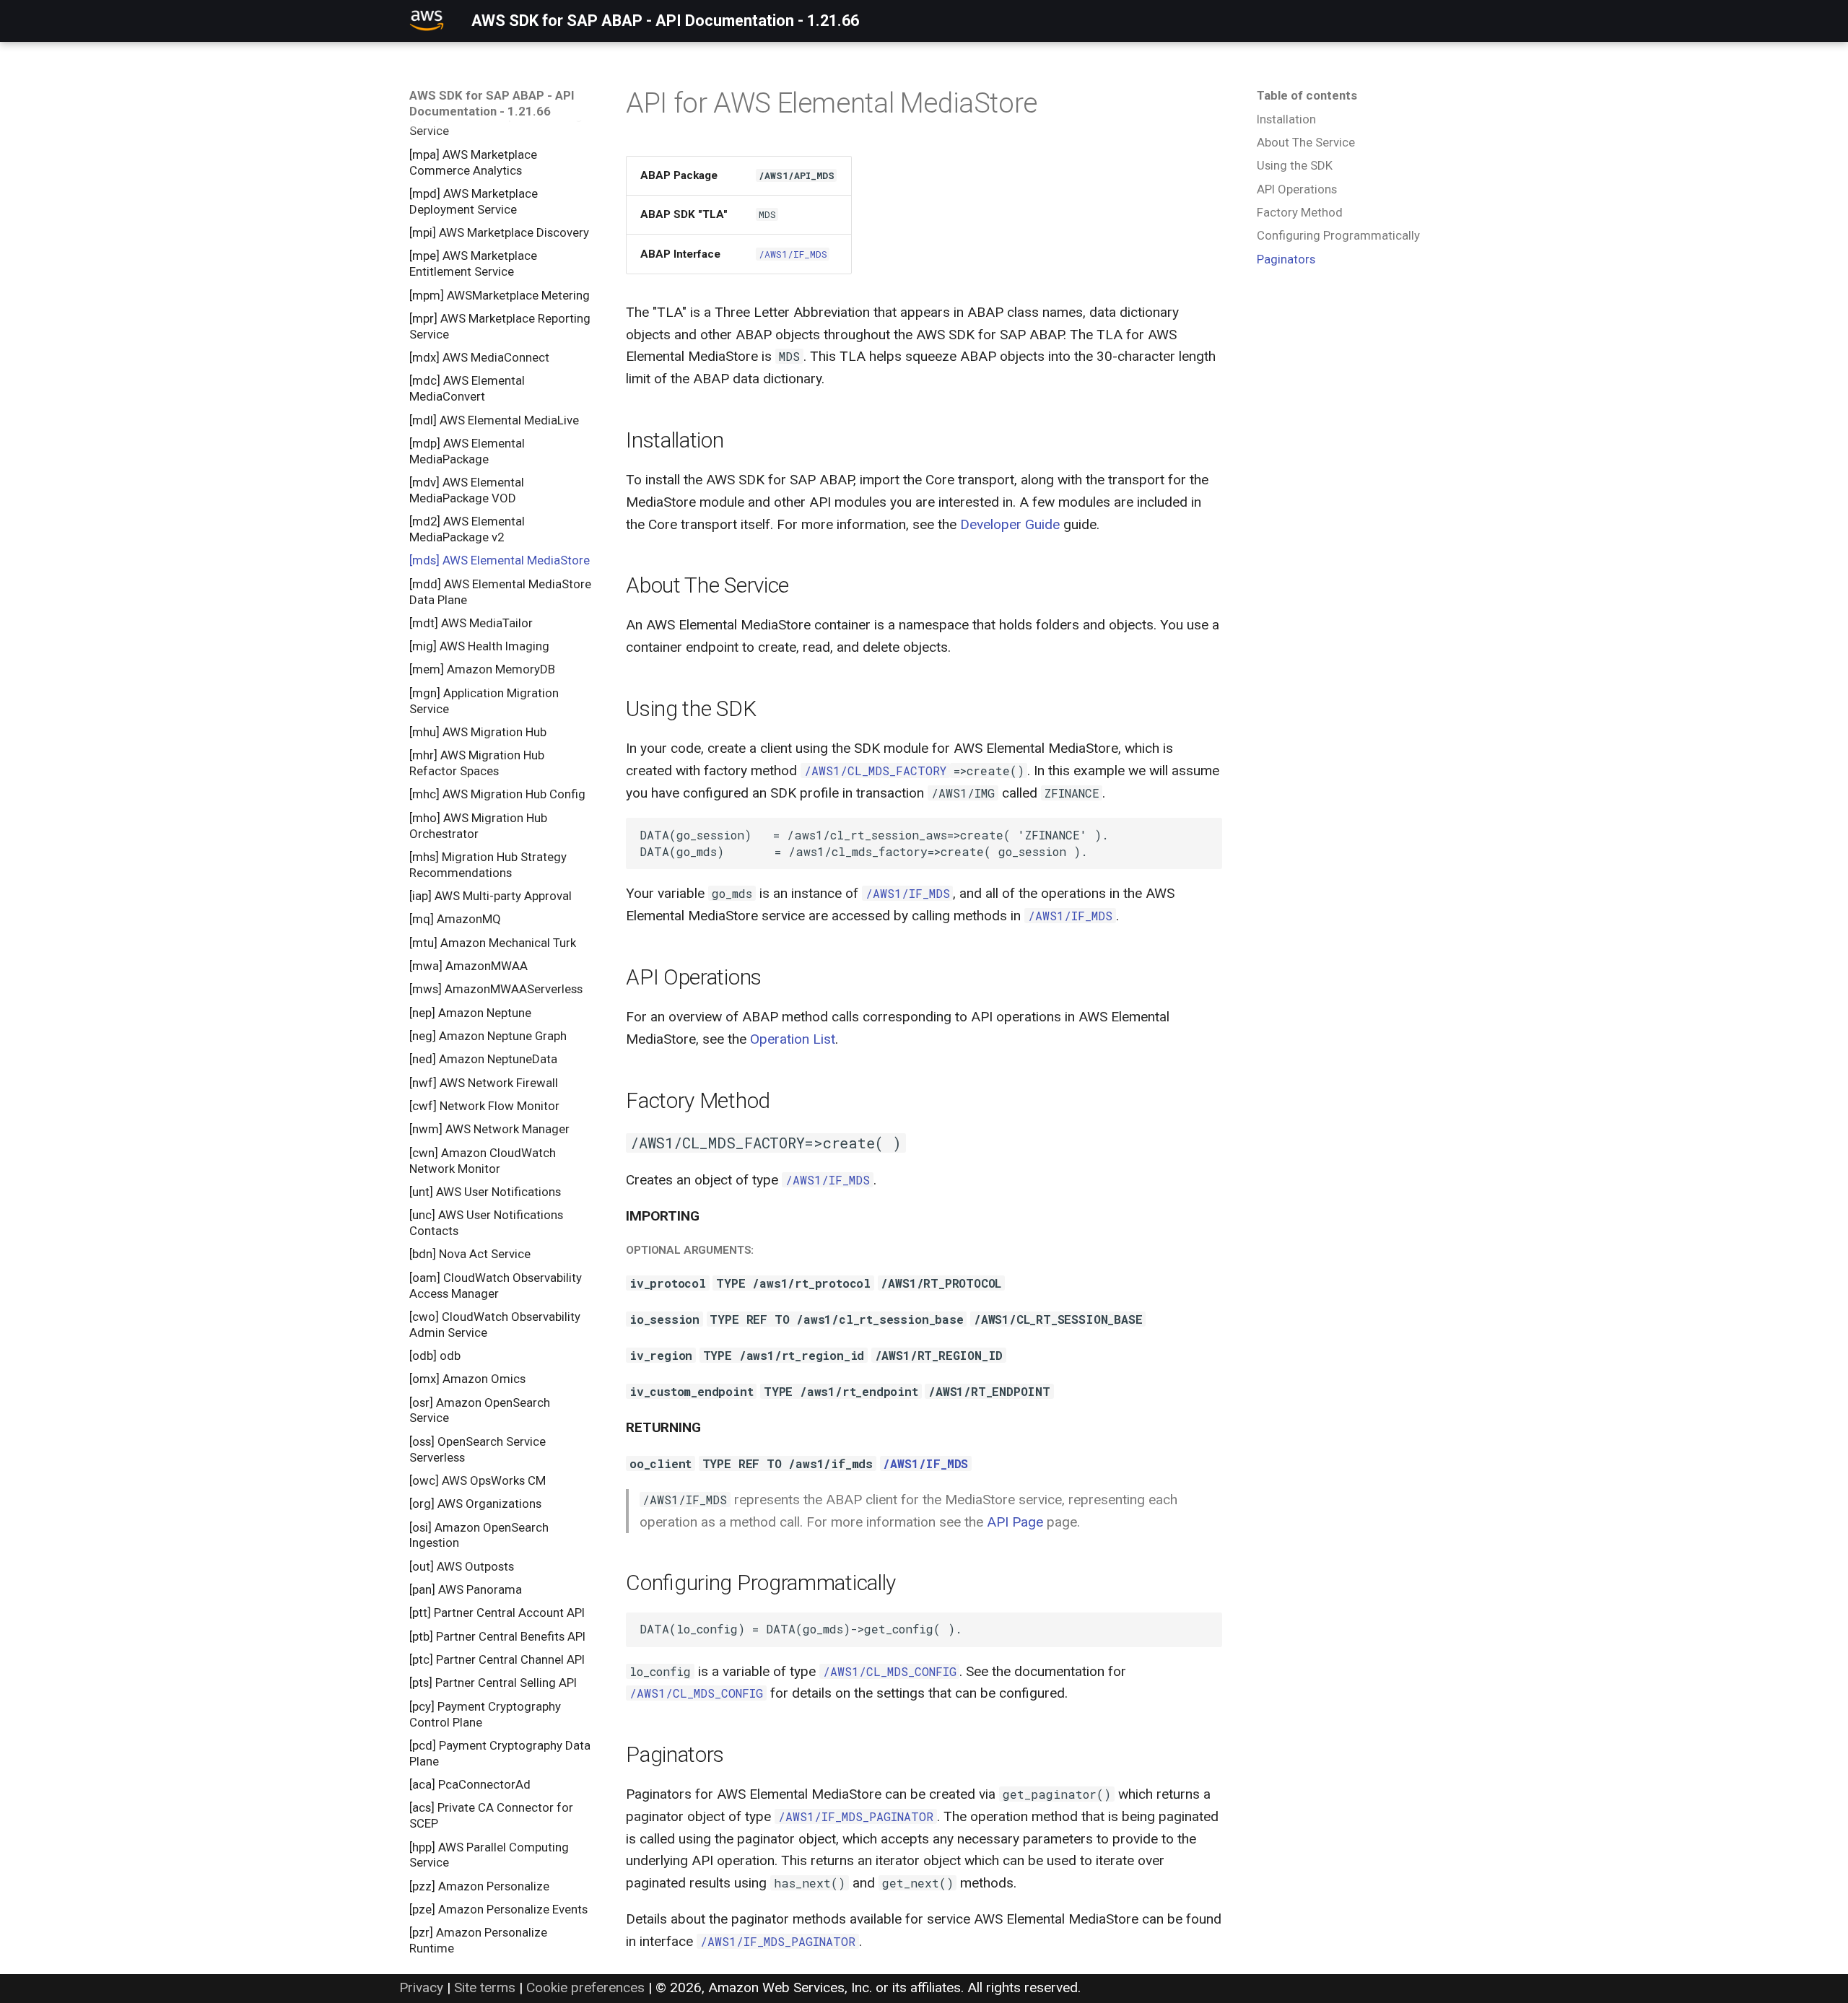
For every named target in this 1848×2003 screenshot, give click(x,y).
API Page (1015, 1522)
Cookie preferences (585, 1987)
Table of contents (1307, 95)
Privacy (421, 1987)
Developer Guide (1010, 524)
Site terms (485, 1987)
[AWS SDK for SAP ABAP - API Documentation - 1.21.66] (427, 21)
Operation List (793, 1039)
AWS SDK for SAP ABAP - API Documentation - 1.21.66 (492, 103)
